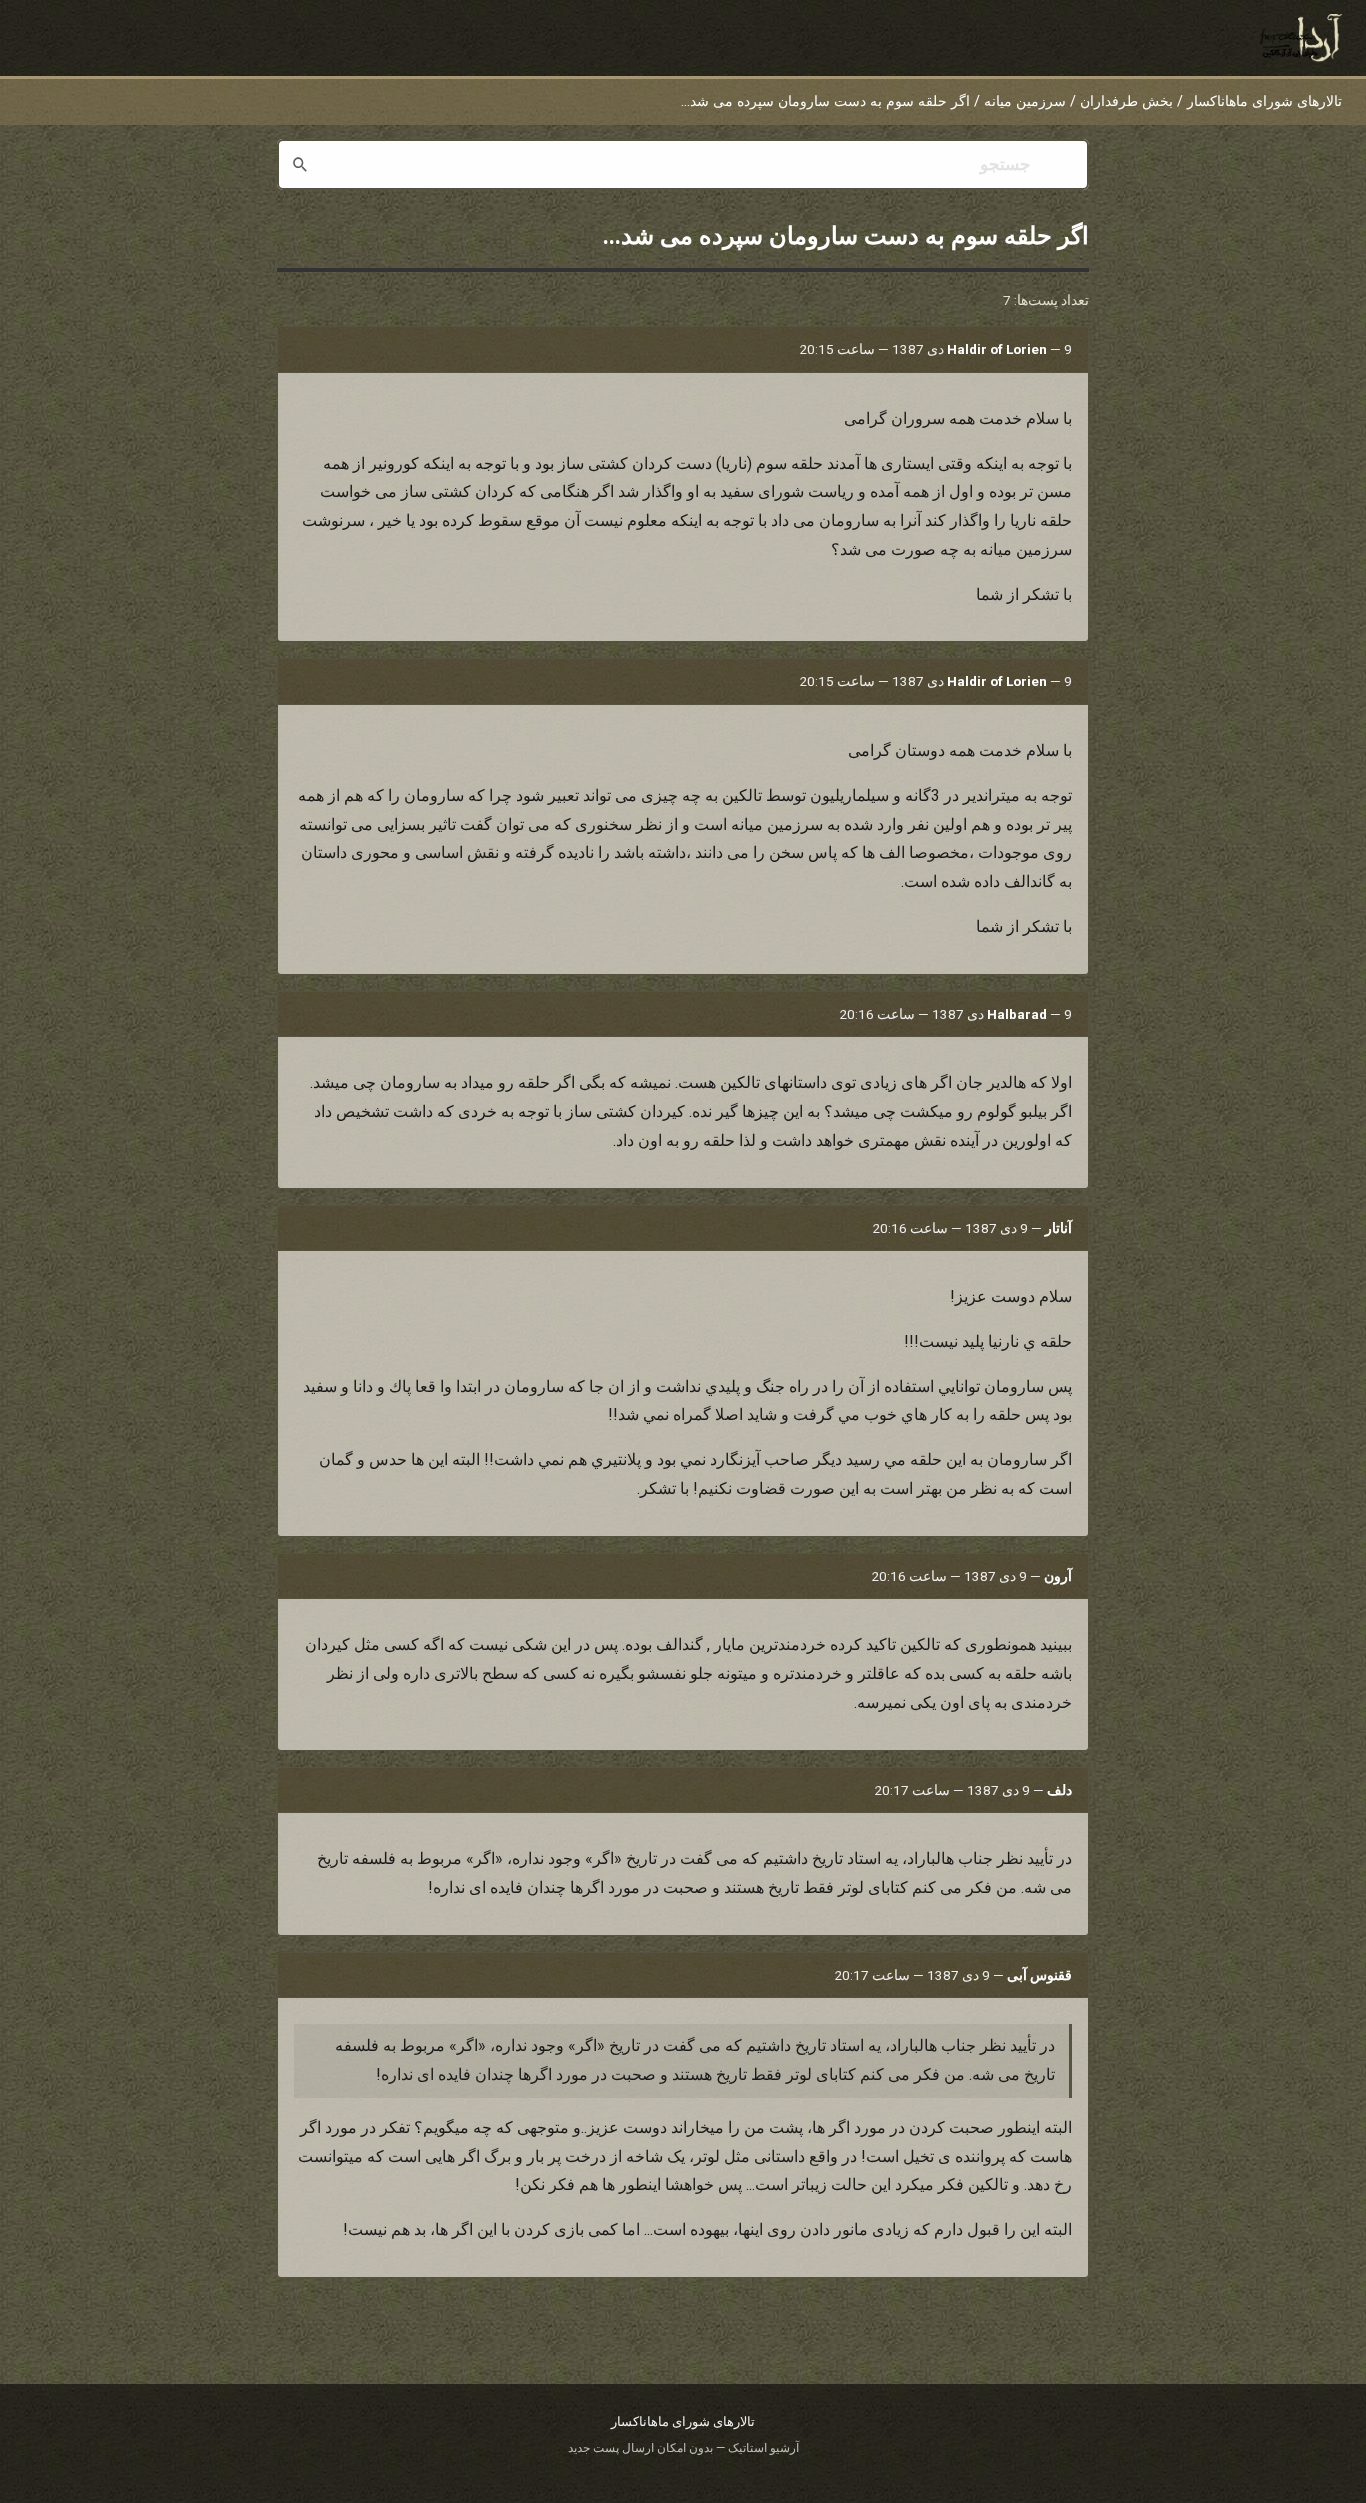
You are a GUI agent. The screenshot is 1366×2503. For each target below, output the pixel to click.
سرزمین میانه (1025, 101)
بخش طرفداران (1126, 101)
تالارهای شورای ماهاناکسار (1264, 101)
